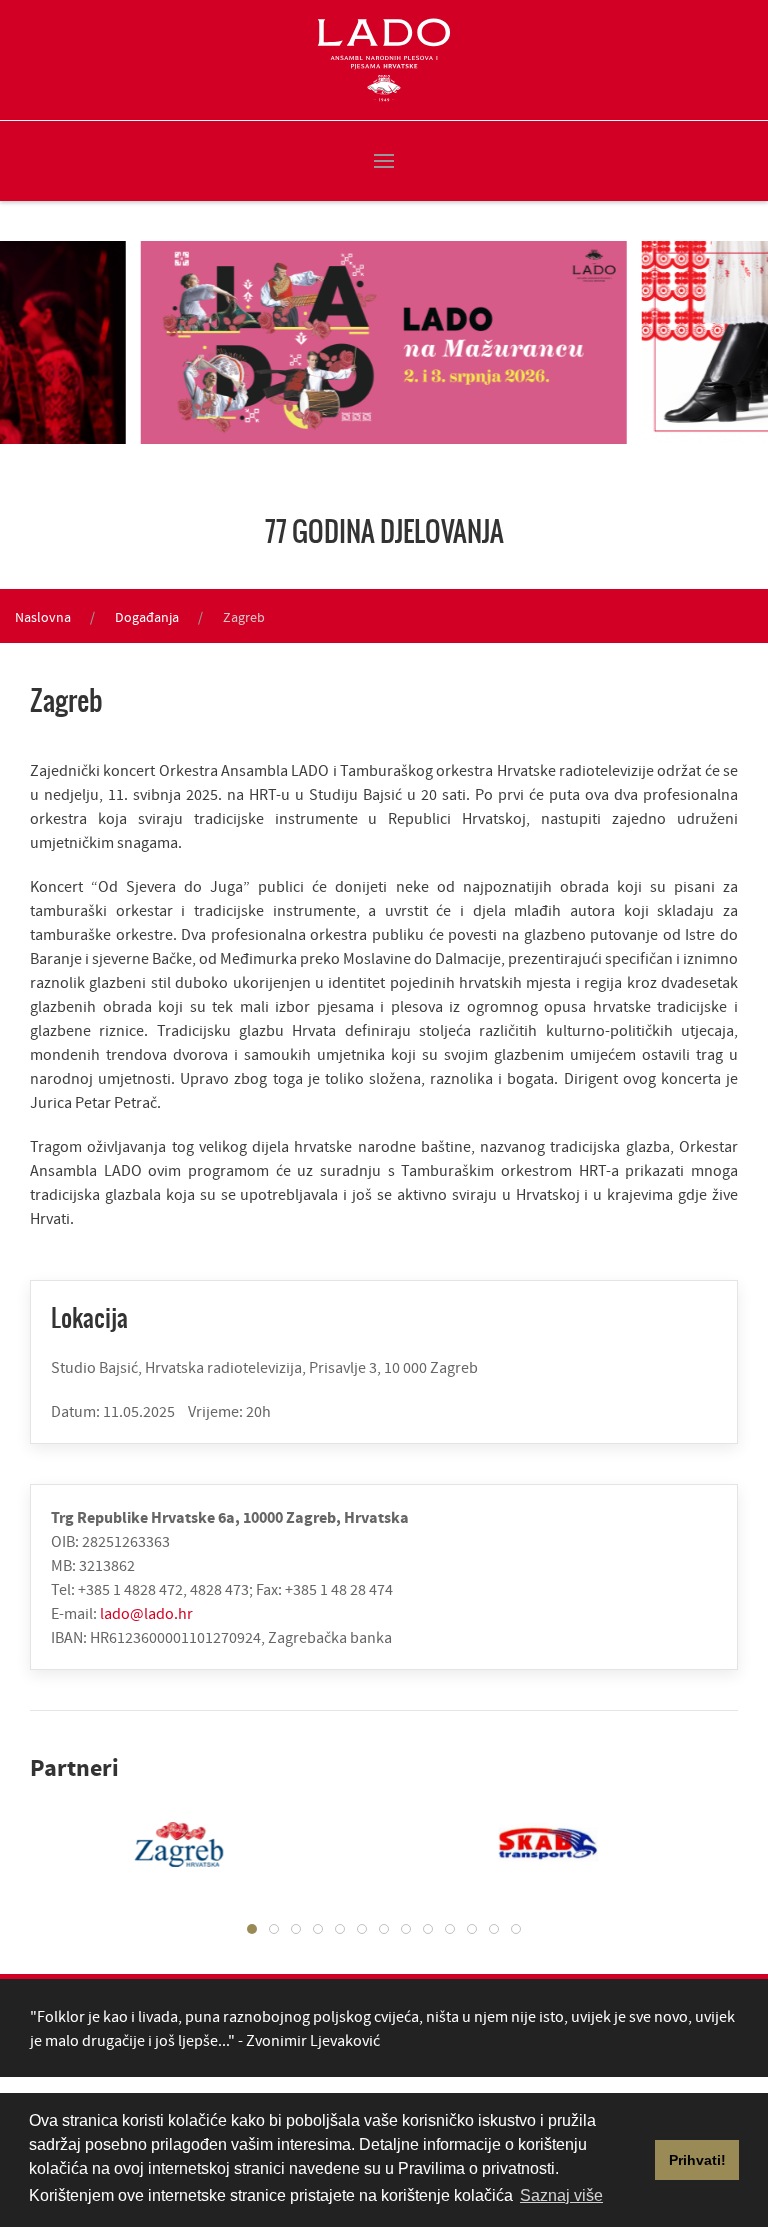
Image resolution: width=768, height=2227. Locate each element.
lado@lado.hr (146, 1613)
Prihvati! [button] (697, 2160)
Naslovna (43, 617)
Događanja (147, 617)
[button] (384, 161)
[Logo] (384, 60)
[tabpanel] (184, 1844)
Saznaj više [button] (561, 2195)
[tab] (252, 1929)
